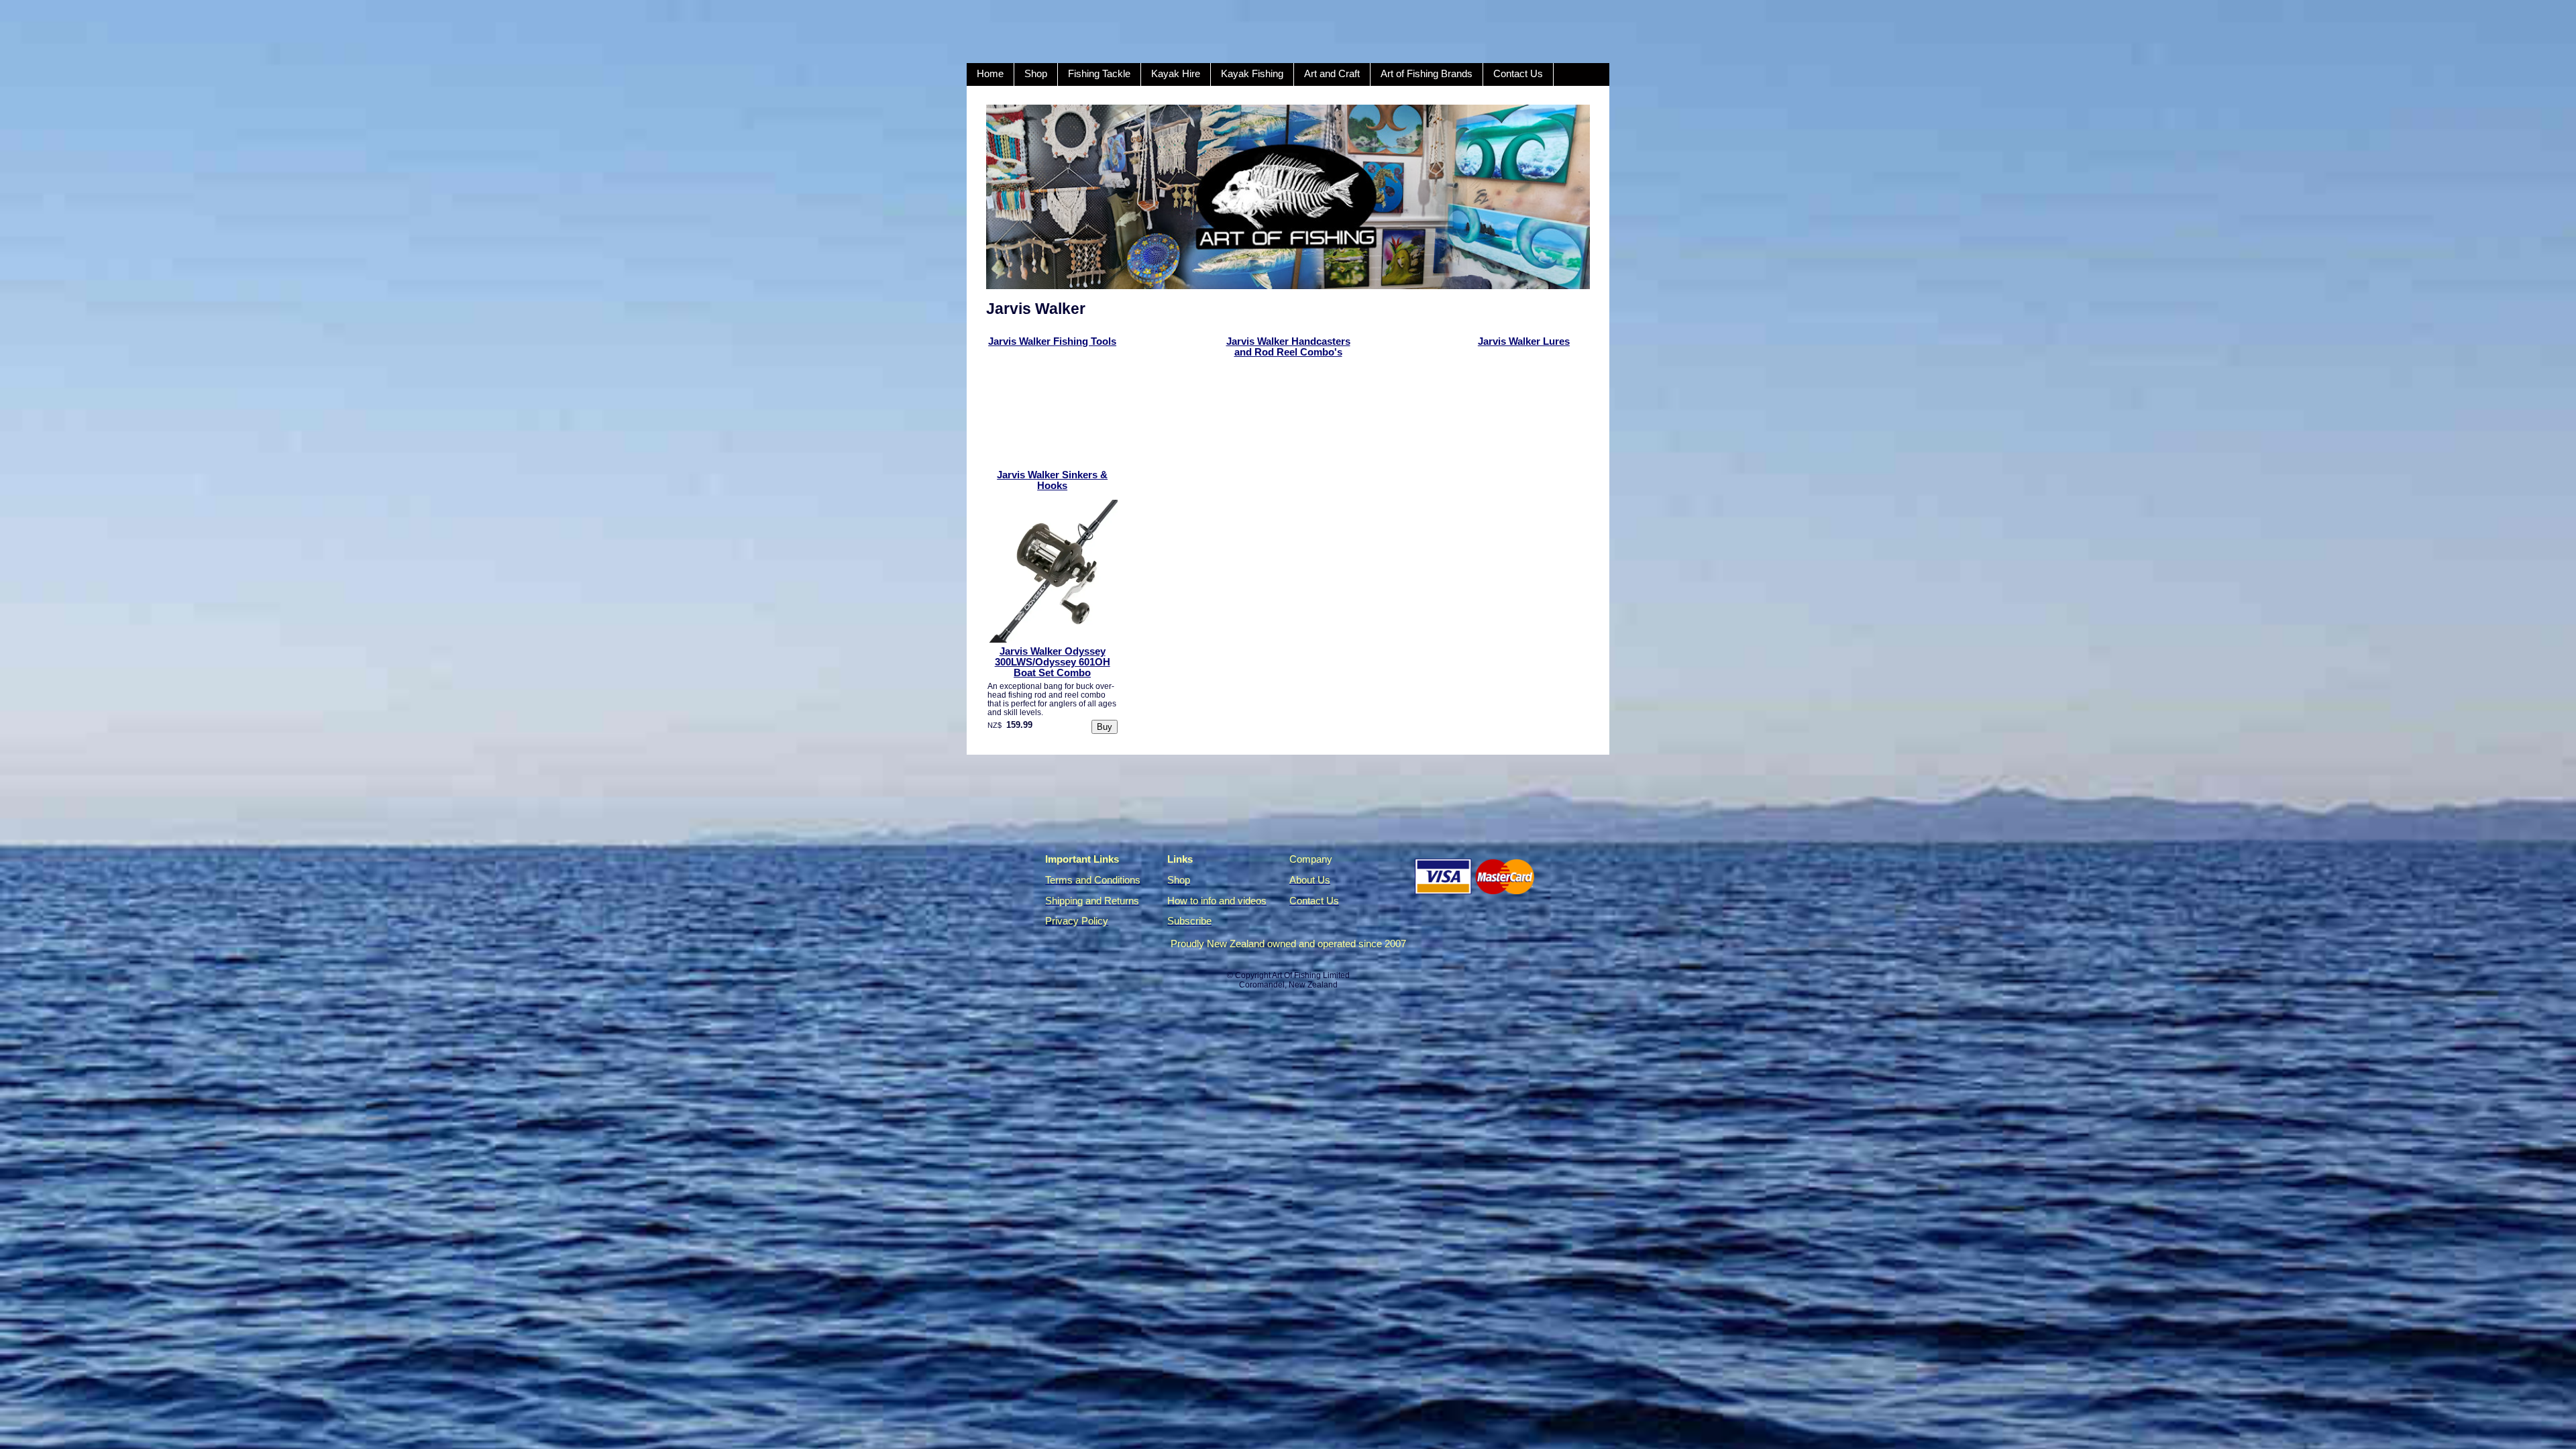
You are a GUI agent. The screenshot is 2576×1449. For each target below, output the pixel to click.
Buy (1105, 727)
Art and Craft (1332, 74)
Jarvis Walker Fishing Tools (1052, 341)
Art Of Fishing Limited (1311, 975)
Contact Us (1518, 74)
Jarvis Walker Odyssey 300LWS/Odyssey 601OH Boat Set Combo (1053, 662)
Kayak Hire (1176, 74)
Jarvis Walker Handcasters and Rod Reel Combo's (1288, 347)
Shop (1036, 74)
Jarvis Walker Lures (1524, 341)
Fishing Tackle (1099, 74)
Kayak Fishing (1252, 74)
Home (990, 74)
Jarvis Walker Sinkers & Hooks (1052, 480)
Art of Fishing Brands (1427, 74)
